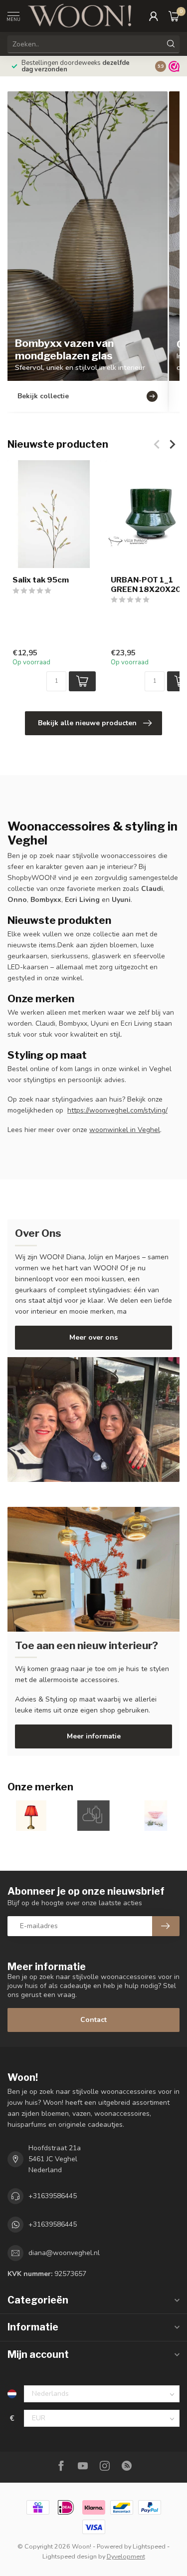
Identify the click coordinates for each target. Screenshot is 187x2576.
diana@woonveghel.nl (64, 2253)
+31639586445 (53, 2196)
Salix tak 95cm (41, 580)
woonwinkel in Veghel (125, 1130)
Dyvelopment (126, 2556)
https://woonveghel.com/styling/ (117, 1110)
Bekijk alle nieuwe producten (87, 723)
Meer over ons (93, 1337)
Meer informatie (94, 1736)
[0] (174, 16)
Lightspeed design (70, 2556)
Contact (93, 2020)
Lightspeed (149, 2546)
